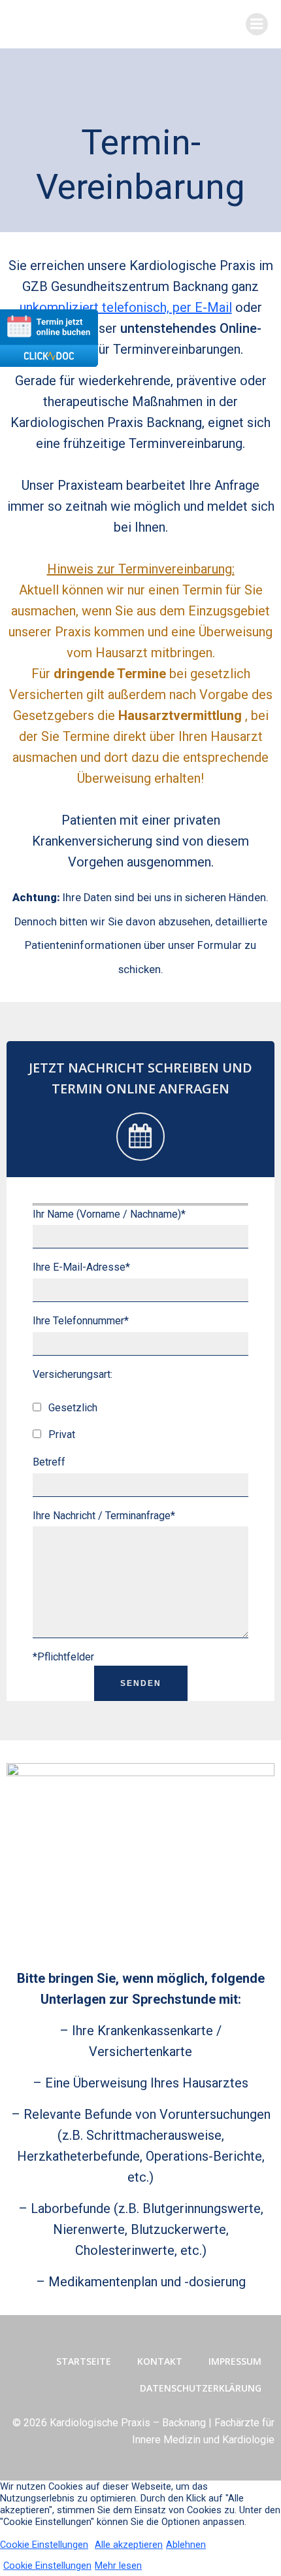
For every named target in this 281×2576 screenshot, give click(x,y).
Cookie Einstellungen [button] (44, 2545)
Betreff (49, 1462)
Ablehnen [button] (186, 2545)
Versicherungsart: (73, 1374)
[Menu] (257, 24)
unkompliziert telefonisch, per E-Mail (126, 307)
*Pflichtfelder (63, 1657)
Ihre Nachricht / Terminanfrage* (104, 1516)
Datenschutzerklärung (201, 2388)
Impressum (235, 2361)
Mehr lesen (118, 2566)
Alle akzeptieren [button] (129, 2545)
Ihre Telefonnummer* (81, 1321)
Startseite (84, 2361)
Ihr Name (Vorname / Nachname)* (109, 1214)
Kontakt (160, 2361)
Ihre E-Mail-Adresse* (81, 1267)
